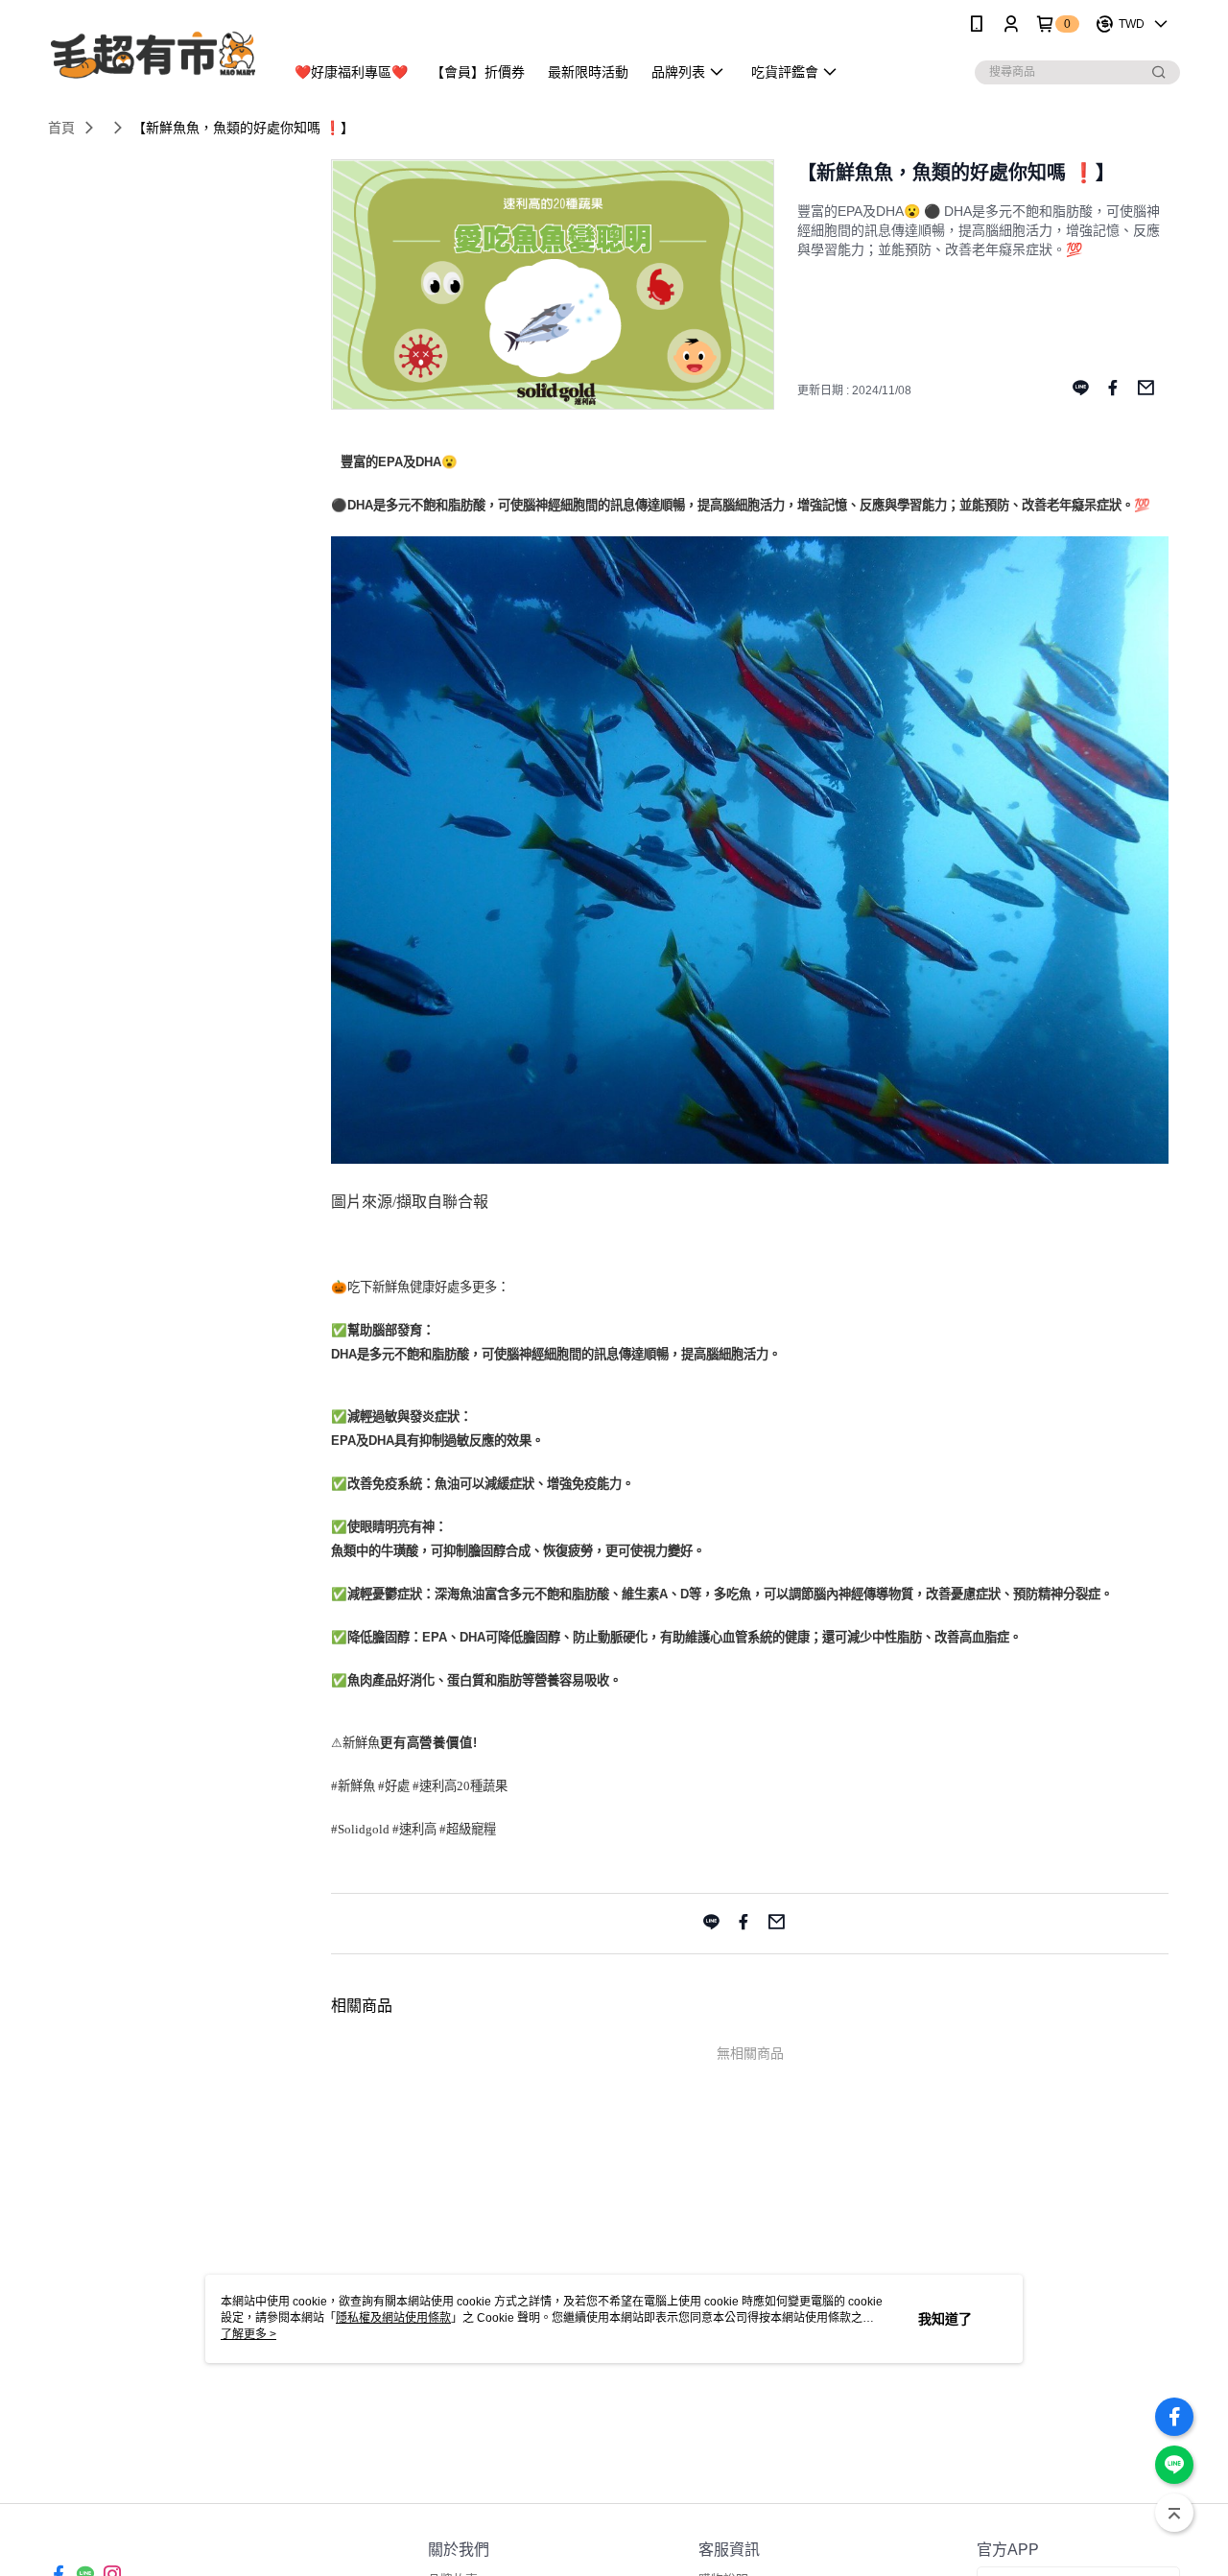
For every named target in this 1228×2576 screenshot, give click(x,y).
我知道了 (945, 2319)
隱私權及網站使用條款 (393, 2318)
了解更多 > (248, 2334)
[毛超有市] (154, 50)
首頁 (61, 128)
